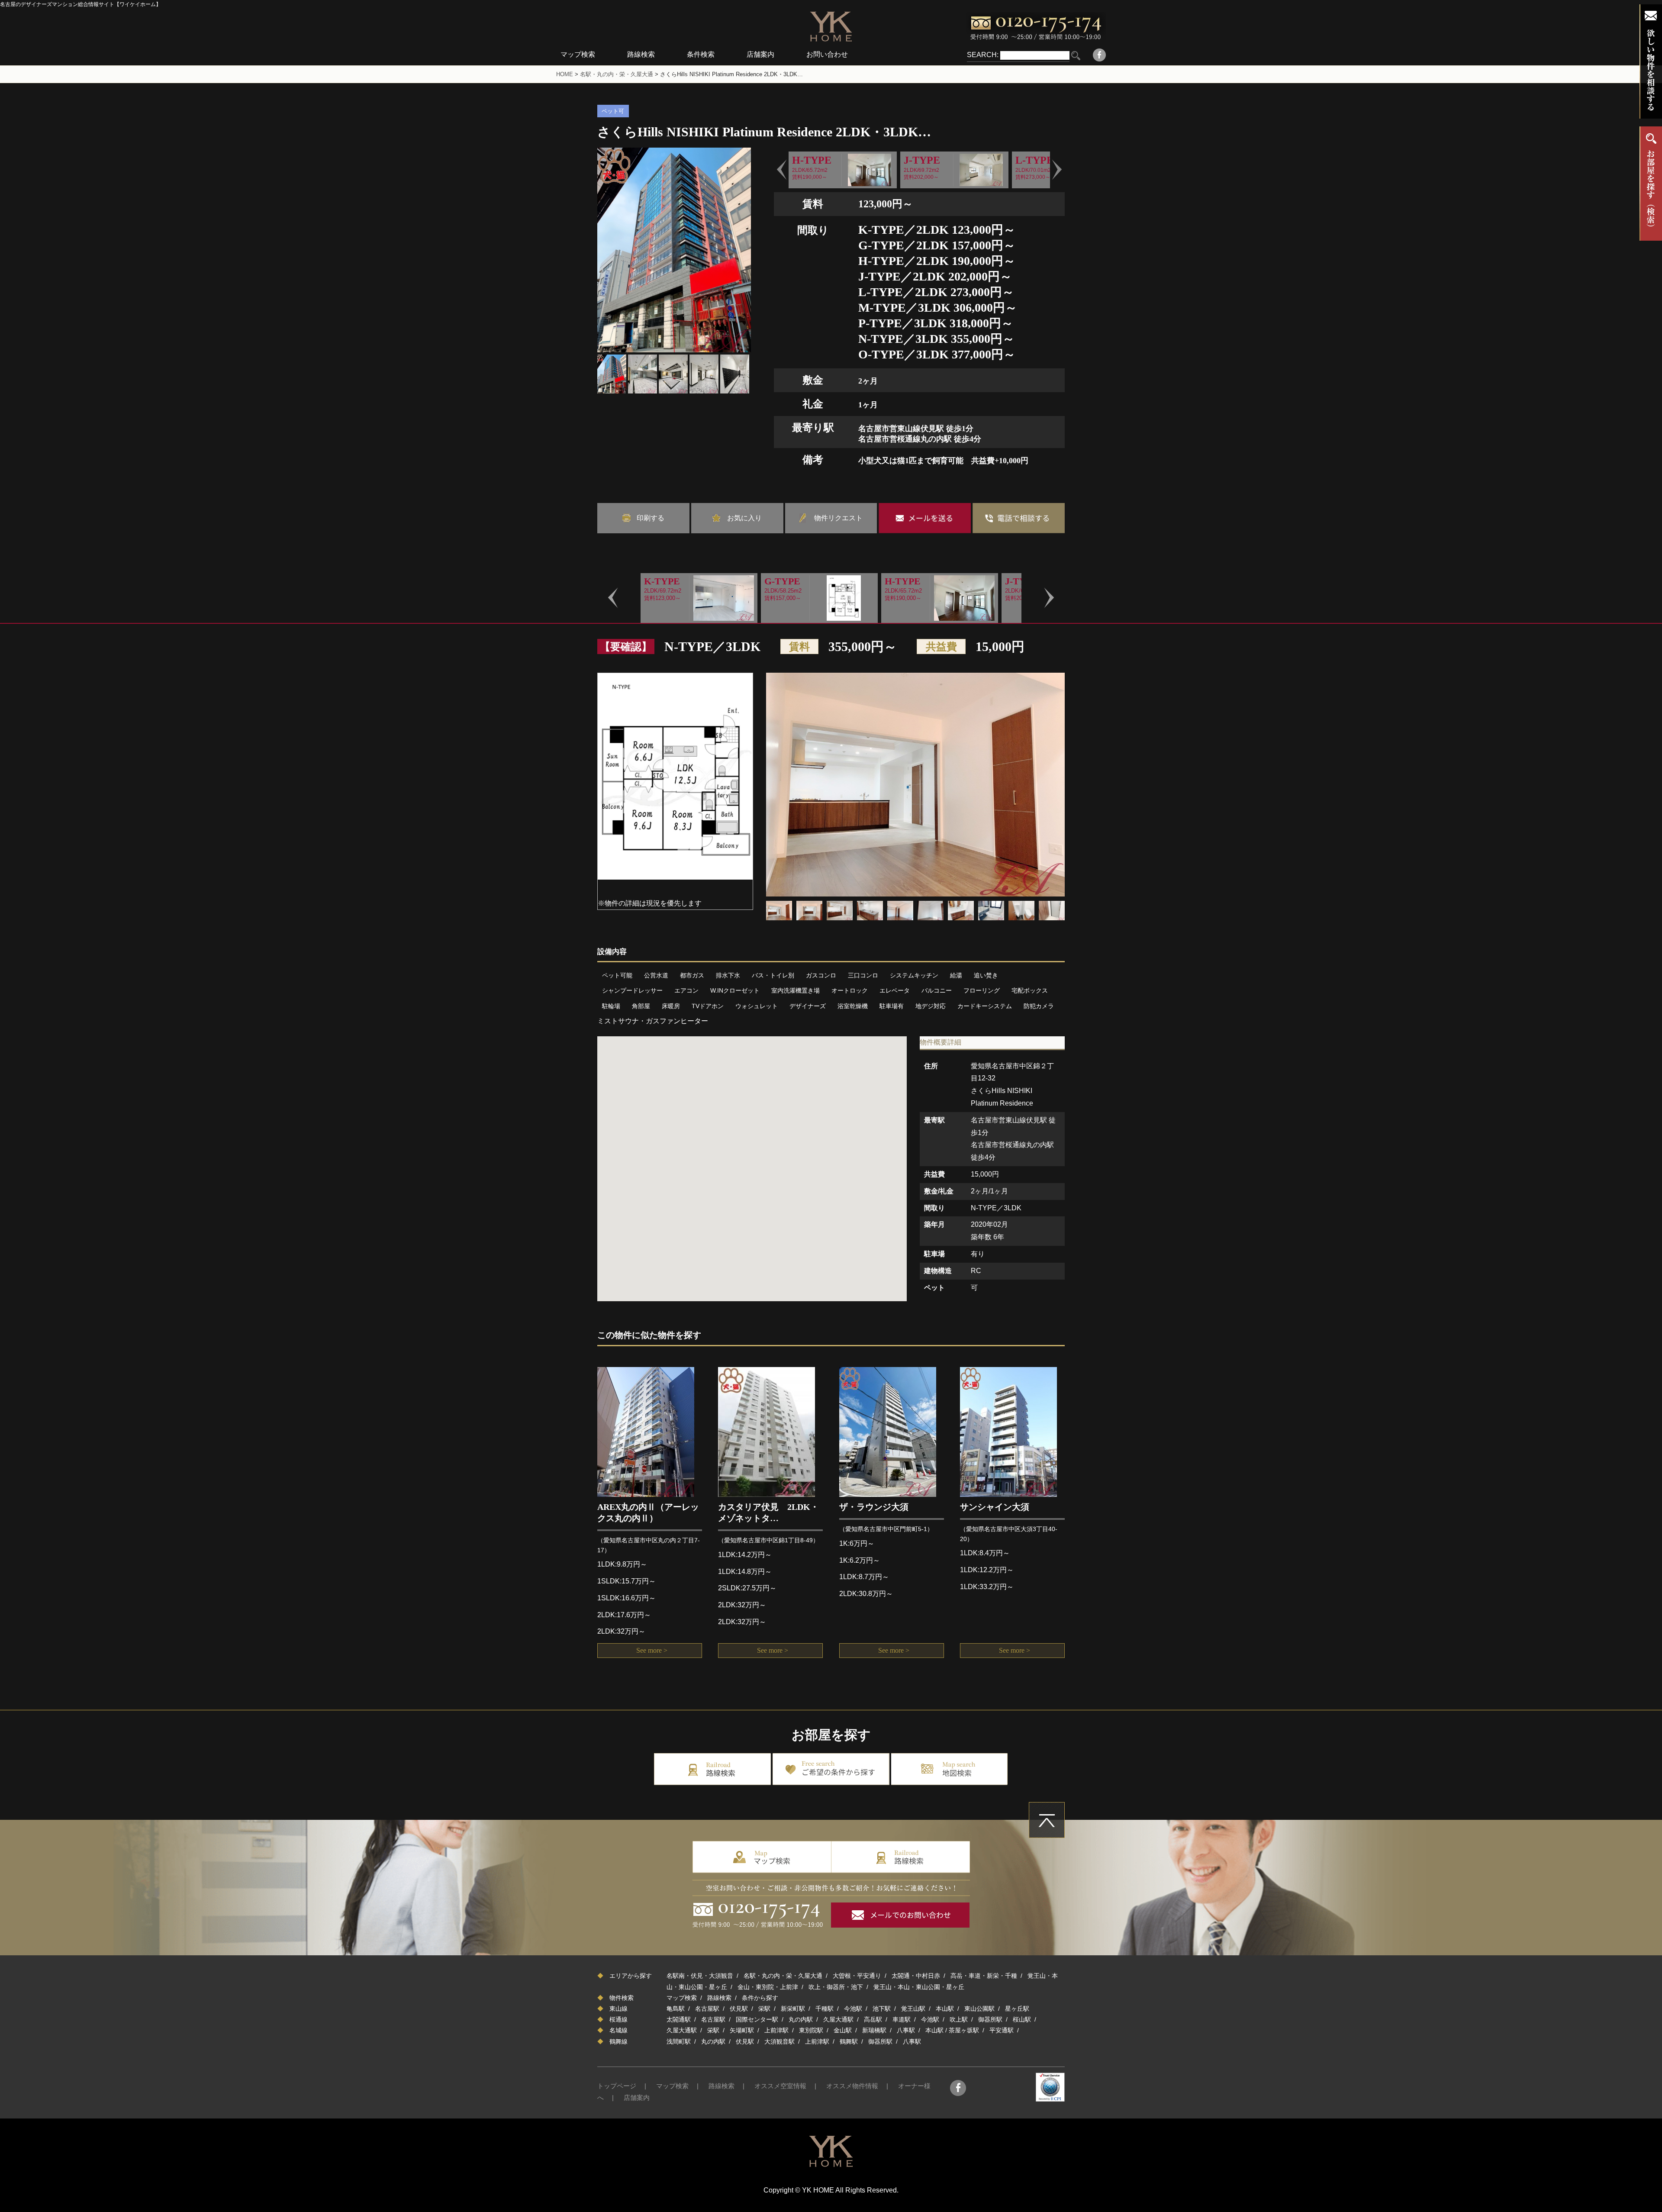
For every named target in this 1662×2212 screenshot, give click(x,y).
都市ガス (692, 975)
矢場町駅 (742, 2030)
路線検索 (641, 54)
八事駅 (906, 2030)
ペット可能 (617, 975)
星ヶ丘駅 (1017, 2009)
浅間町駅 (679, 2041)
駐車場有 (892, 1006)
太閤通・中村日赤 (916, 1976)
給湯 (956, 975)
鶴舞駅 (849, 2041)
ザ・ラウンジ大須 (874, 1507)
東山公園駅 (979, 2009)
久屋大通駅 (838, 2019)
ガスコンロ (821, 975)
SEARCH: (983, 55)
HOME (565, 74)
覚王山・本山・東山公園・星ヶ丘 (919, 1987)
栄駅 (764, 2009)
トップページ (617, 2086)
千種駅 (825, 2009)
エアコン (686, 990)
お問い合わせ (827, 54)
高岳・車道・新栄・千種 (984, 1976)
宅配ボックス (1030, 990)
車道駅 (902, 2019)
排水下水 (728, 975)
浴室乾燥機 (853, 1006)
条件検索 (701, 54)
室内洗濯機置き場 (796, 990)
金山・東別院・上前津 (768, 1987)
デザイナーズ (808, 1006)
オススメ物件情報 (852, 2086)
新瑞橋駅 (874, 2030)
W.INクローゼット (735, 990)
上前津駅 (776, 2030)
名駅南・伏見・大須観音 (700, 1976)
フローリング (982, 990)
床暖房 (671, 1006)
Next (1057, 170)
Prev (782, 170)
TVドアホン (708, 1006)
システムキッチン (914, 975)
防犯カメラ (1039, 1006)
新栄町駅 (793, 2009)
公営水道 (656, 975)
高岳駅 (873, 2019)
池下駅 (882, 2009)
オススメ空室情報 (780, 2086)
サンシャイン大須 (995, 1507)
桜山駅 (1022, 2019)
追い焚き (986, 975)
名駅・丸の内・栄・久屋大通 (617, 74)
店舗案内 (760, 54)
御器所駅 (990, 2019)
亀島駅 (676, 2009)
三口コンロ (863, 975)
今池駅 (853, 2009)
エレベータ (895, 990)
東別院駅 (811, 2030)
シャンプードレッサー (632, 990)
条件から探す (760, 1998)
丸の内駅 (801, 2019)
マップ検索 (578, 54)
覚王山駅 (913, 2009)
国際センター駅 (757, 2019)
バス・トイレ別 (773, 975)
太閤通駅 (679, 2019)
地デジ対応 (931, 1006)
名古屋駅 (707, 2009)
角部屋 (641, 1006)
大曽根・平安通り (857, 1976)
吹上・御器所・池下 (836, 1987)
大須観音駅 (779, 2041)
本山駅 (945, 2009)
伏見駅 (739, 2009)
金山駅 (843, 2030)
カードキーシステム (985, 1006)
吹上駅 (959, 2019)
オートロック (850, 990)
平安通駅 (1002, 2030)
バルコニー (937, 990)
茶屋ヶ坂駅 (964, 2030)
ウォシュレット (757, 1006)
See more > (652, 1650)
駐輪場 (611, 1006)
